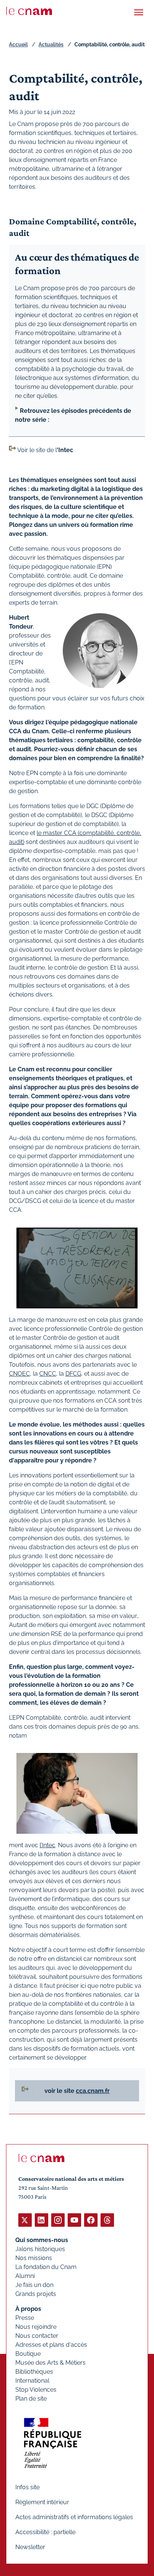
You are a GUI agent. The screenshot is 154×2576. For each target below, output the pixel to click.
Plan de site (31, 2399)
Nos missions (34, 2258)
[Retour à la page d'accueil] (29, 11)
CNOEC (19, 1374)
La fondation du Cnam (46, 2267)
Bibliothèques (34, 2372)
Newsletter (30, 2547)
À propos (28, 2309)
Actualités (51, 44)
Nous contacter (37, 2336)
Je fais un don (34, 2285)
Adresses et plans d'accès (51, 2345)
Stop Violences (36, 2390)
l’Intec (47, 1845)
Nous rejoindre (36, 2327)
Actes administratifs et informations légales (74, 2517)
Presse (25, 2318)
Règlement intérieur (42, 2502)
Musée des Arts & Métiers (50, 2363)
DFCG (73, 1374)
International (32, 2381)
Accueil (18, 44)
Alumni (25, 2276)
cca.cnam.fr (93, 2091)
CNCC (48, 1374)
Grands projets (36, 2294)
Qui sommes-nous (42, 2240)
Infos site (27, 2487)
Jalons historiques (40, 2249)
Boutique (28, 2354)
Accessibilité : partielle (45, 2532)
